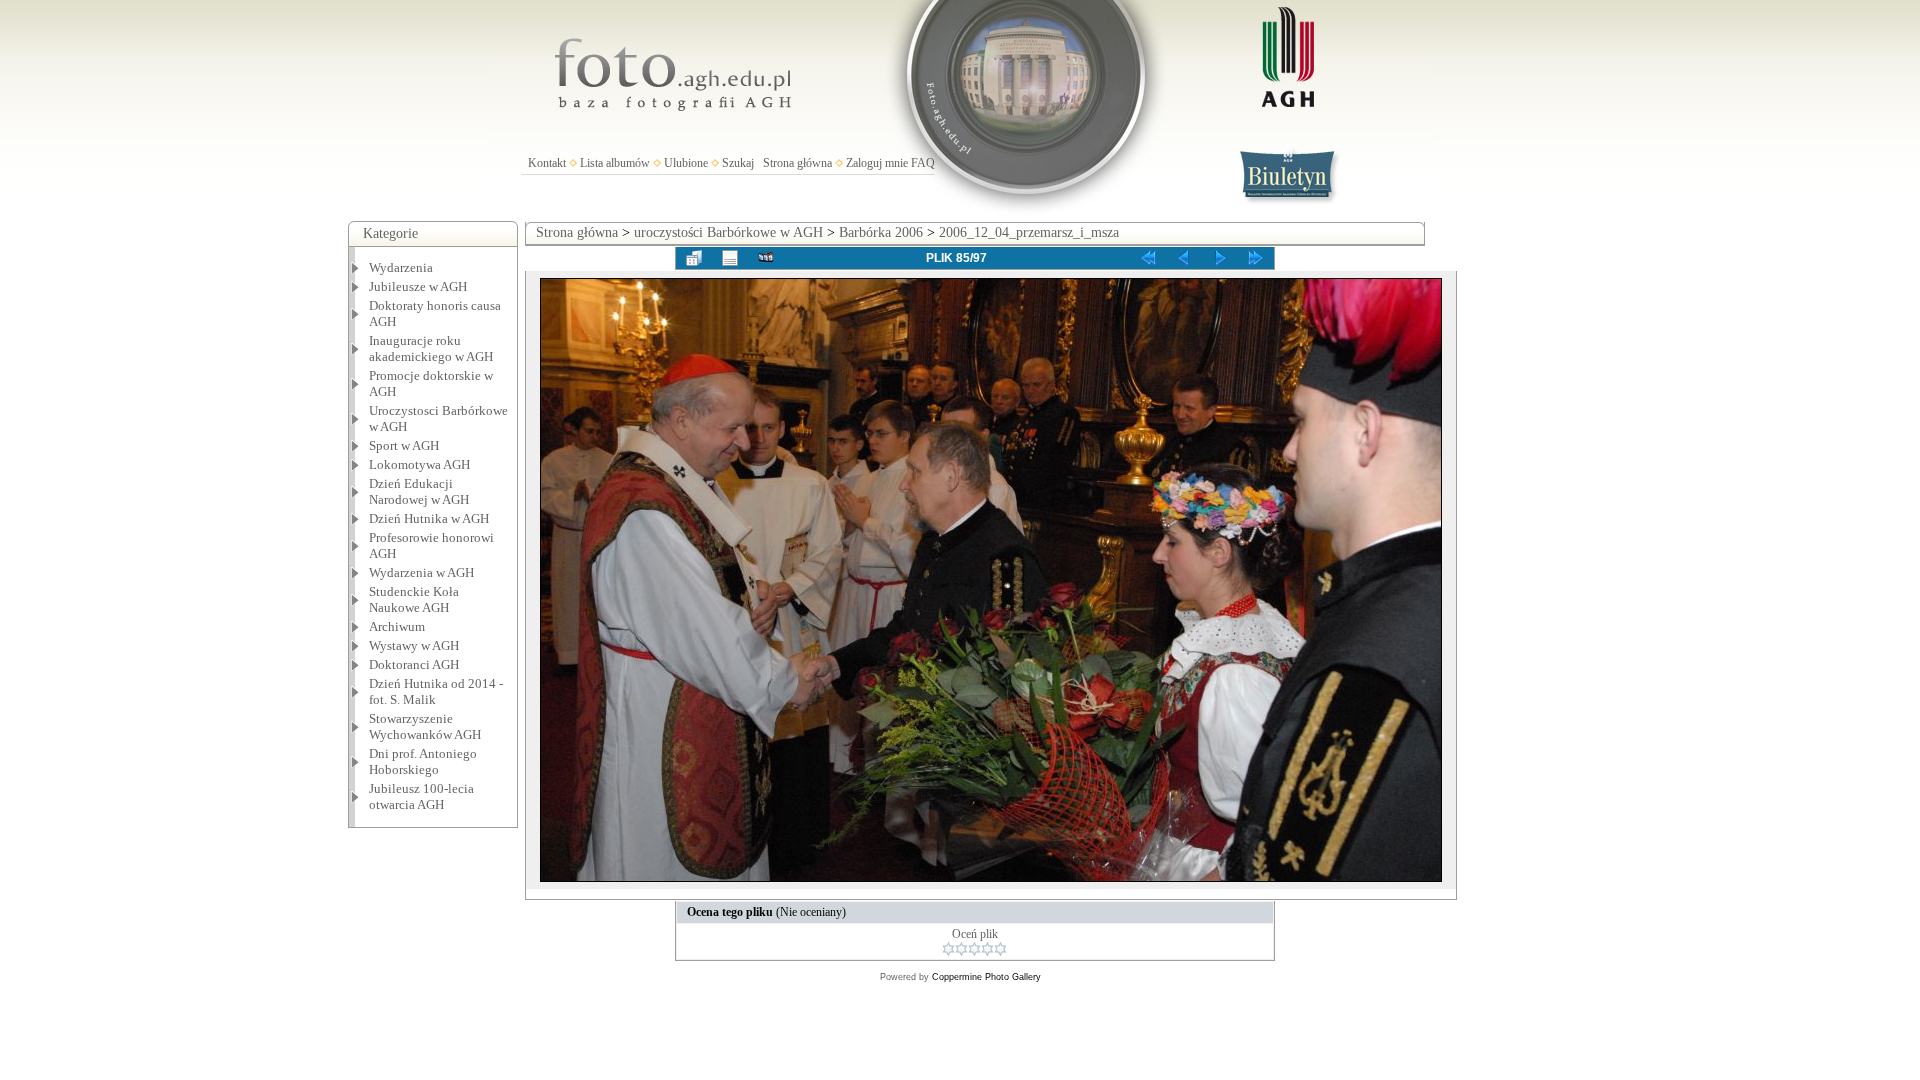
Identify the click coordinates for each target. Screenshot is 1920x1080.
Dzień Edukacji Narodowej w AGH (419, 491)
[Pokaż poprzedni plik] (1184, 258)
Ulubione (686, 163)
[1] (948, 949)
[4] (987, 949)
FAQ (923, 163)
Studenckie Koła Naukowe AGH (414, 599)
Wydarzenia (401, 267)
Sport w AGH (404, 445)
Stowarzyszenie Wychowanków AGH (425, 726)
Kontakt (547, 163)
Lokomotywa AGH (419, 464)
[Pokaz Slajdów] (766, 258)
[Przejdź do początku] (1148, 258)
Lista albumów (615, 163)
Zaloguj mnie (877, 163)
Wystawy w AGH (414, 645)
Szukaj (738, 163)
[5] (1000, 949)
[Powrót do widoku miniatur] (694, 258)
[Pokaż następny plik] (1220, 258)
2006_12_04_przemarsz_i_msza (1029, 232)
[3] (974, 949)
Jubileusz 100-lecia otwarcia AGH (421, 796)
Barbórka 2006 (881, 232)
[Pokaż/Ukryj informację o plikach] (730, 258)
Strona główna (797, 163)
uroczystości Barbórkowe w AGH (728, 232)
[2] (961, 949)
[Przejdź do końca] (1256, 258)
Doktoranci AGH (414, 664)
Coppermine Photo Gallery (986, 977)
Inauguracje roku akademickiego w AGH (431, 348)
